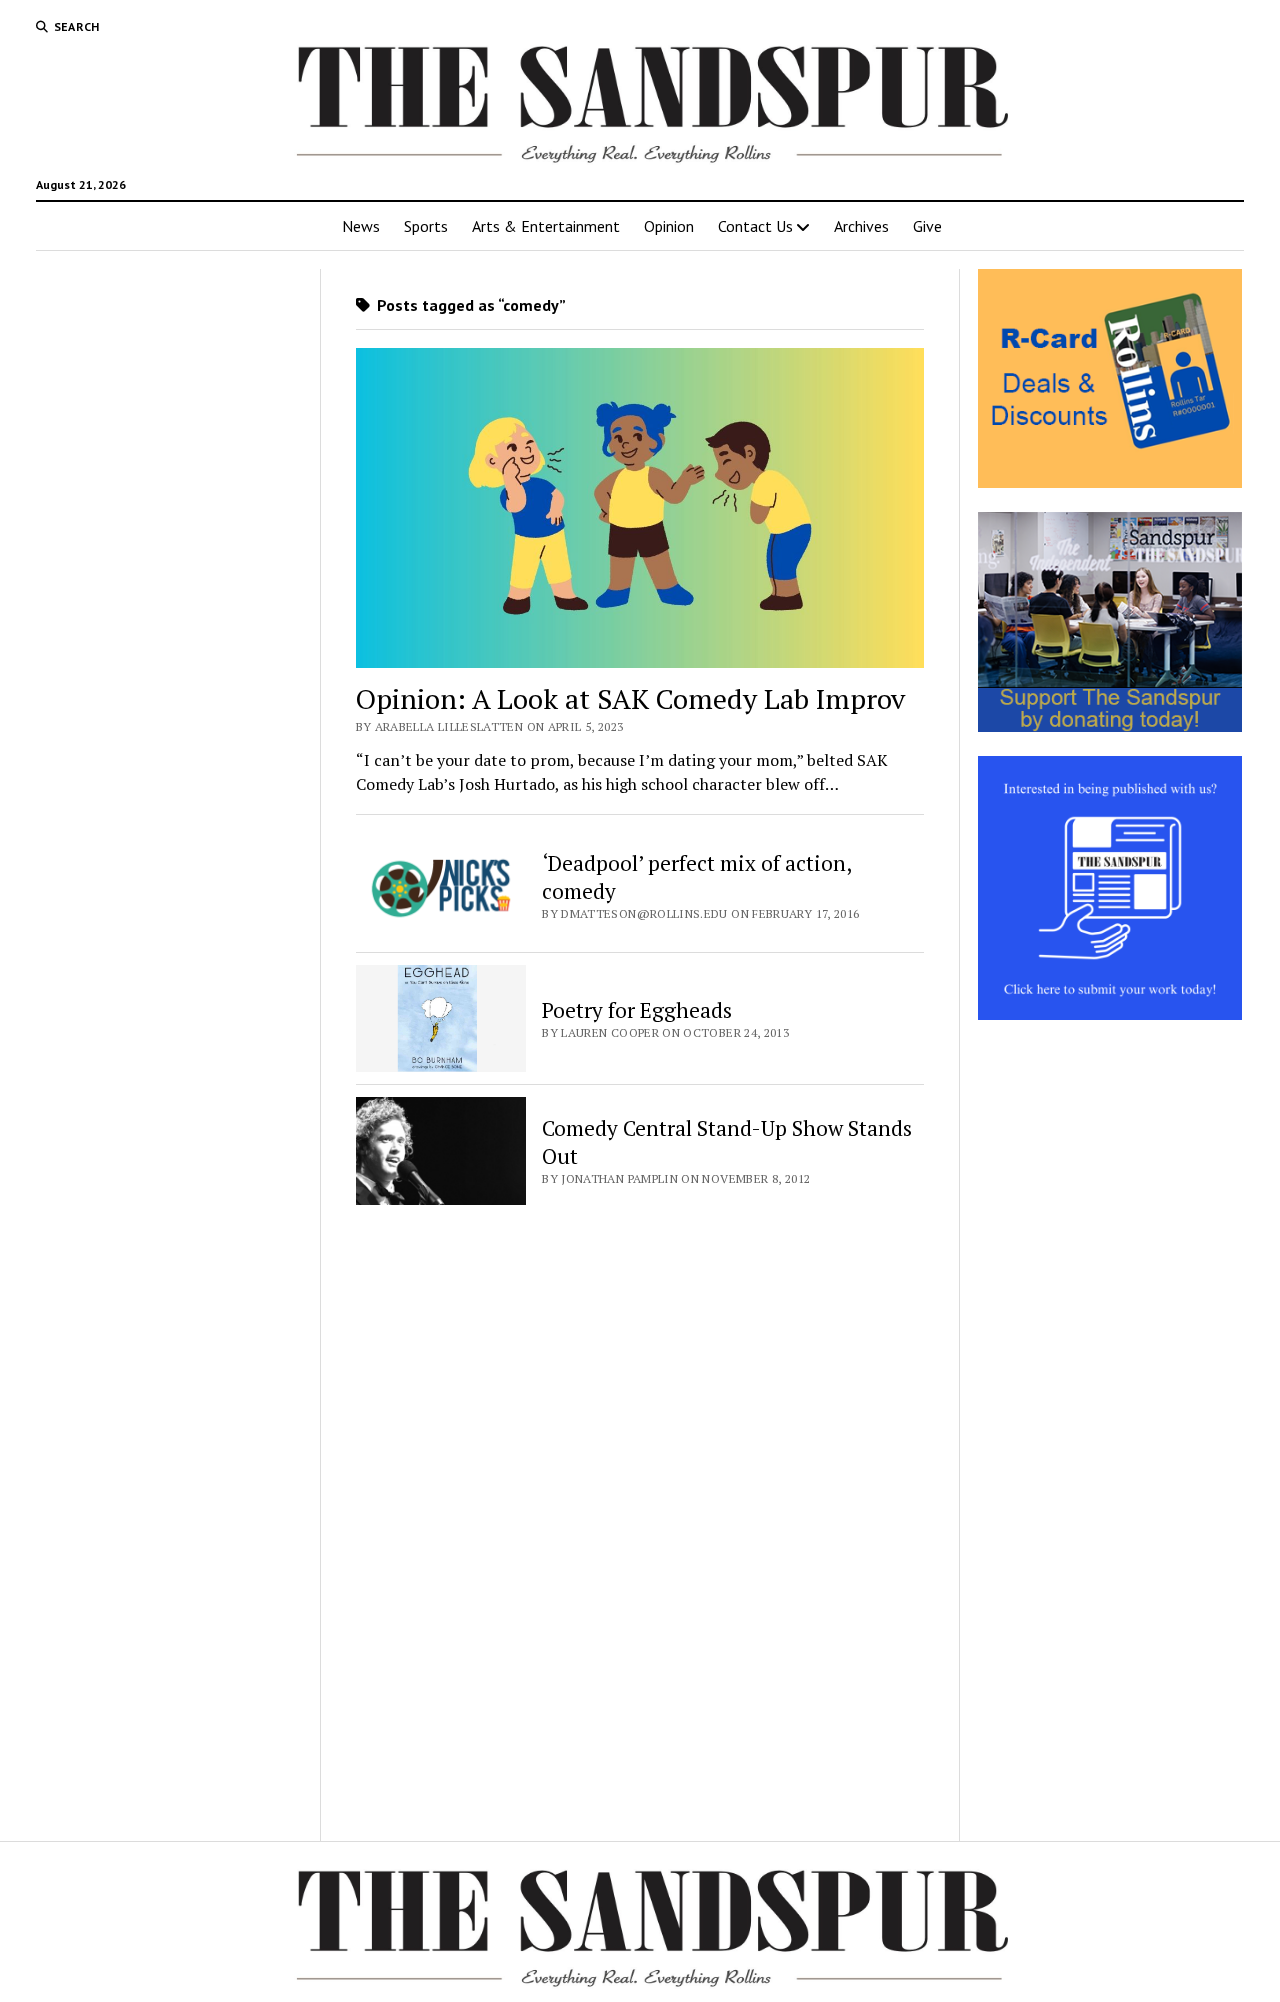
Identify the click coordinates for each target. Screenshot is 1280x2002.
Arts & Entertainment (546, 226)
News (361, 226)
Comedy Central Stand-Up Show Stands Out (727, 1142)
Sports (426, 226)
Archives (861, 226)
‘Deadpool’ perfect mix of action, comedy (696, 877)
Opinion (669, 226)
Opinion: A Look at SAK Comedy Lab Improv (630, 698)
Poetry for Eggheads (637, 1010)
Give (927, 226)
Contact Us (755, 226)
